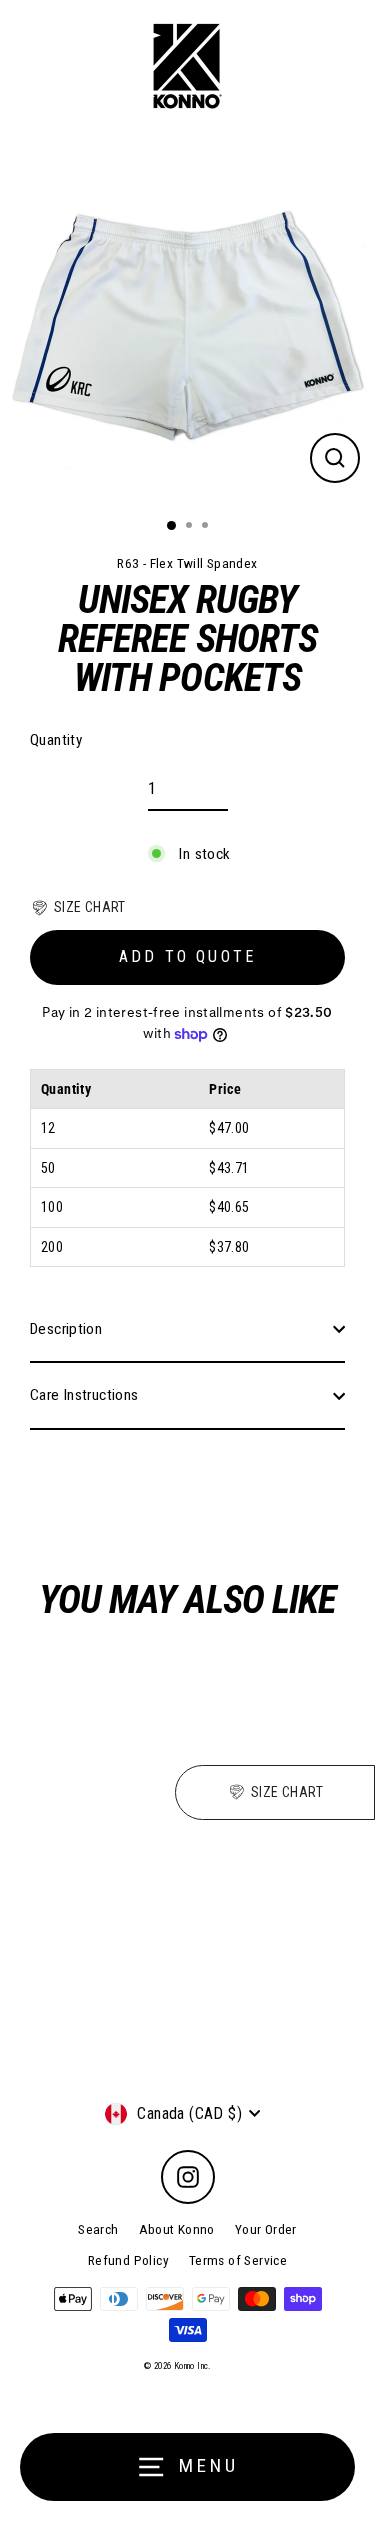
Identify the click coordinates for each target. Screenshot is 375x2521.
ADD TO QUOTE (187, 956)
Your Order (266, 2229)
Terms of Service (238, 2260)
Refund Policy (128, 2260)
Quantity (56, 740)
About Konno (177, 2229)
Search (98, 2229)
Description (66, 1329)
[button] (78, 907)
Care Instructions (84, 1395)
